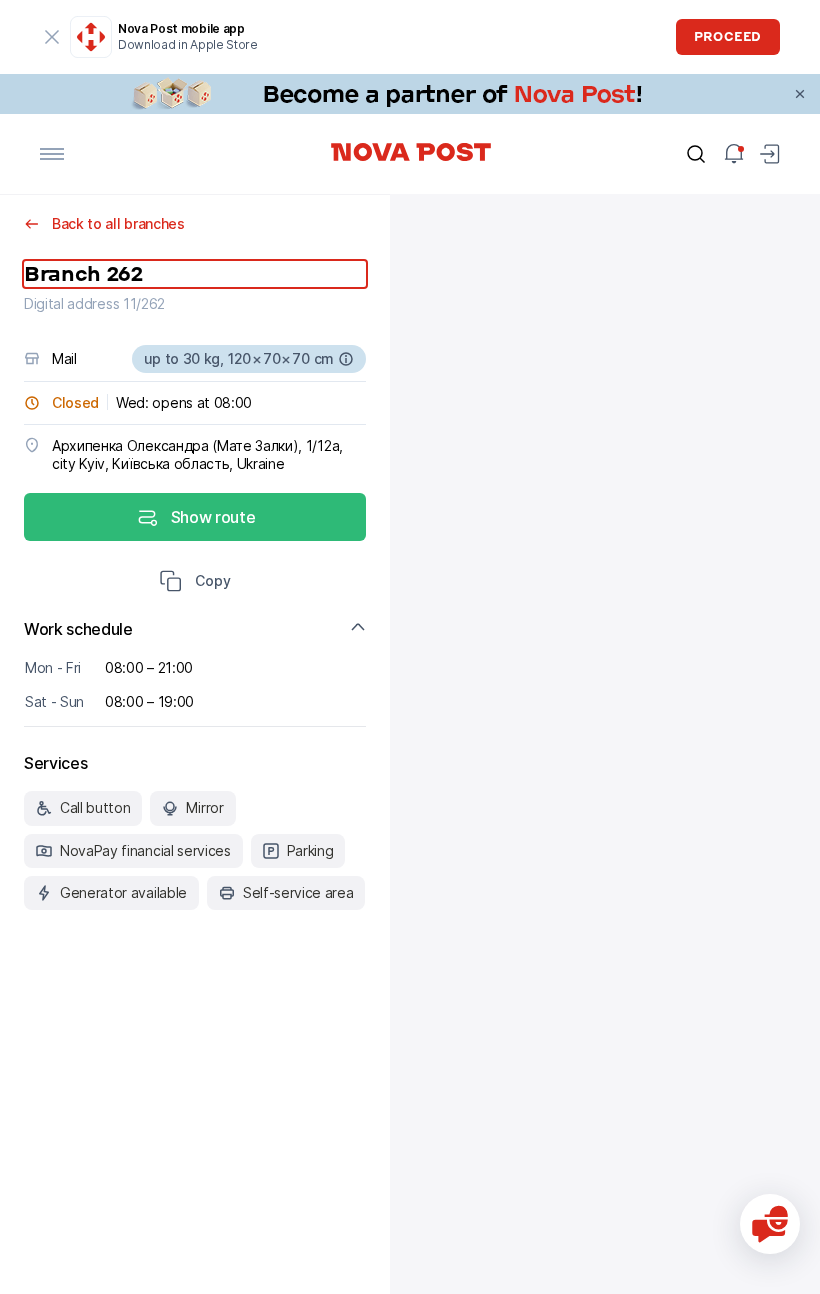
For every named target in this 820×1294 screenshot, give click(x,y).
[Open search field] (696, 154)
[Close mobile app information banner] (52, 37)
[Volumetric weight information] (346, 359)
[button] (195, 583)
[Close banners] (800, 94)
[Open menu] (52, 154)
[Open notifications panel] (734, 154)
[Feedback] (770, 1224)
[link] (410, 94)
